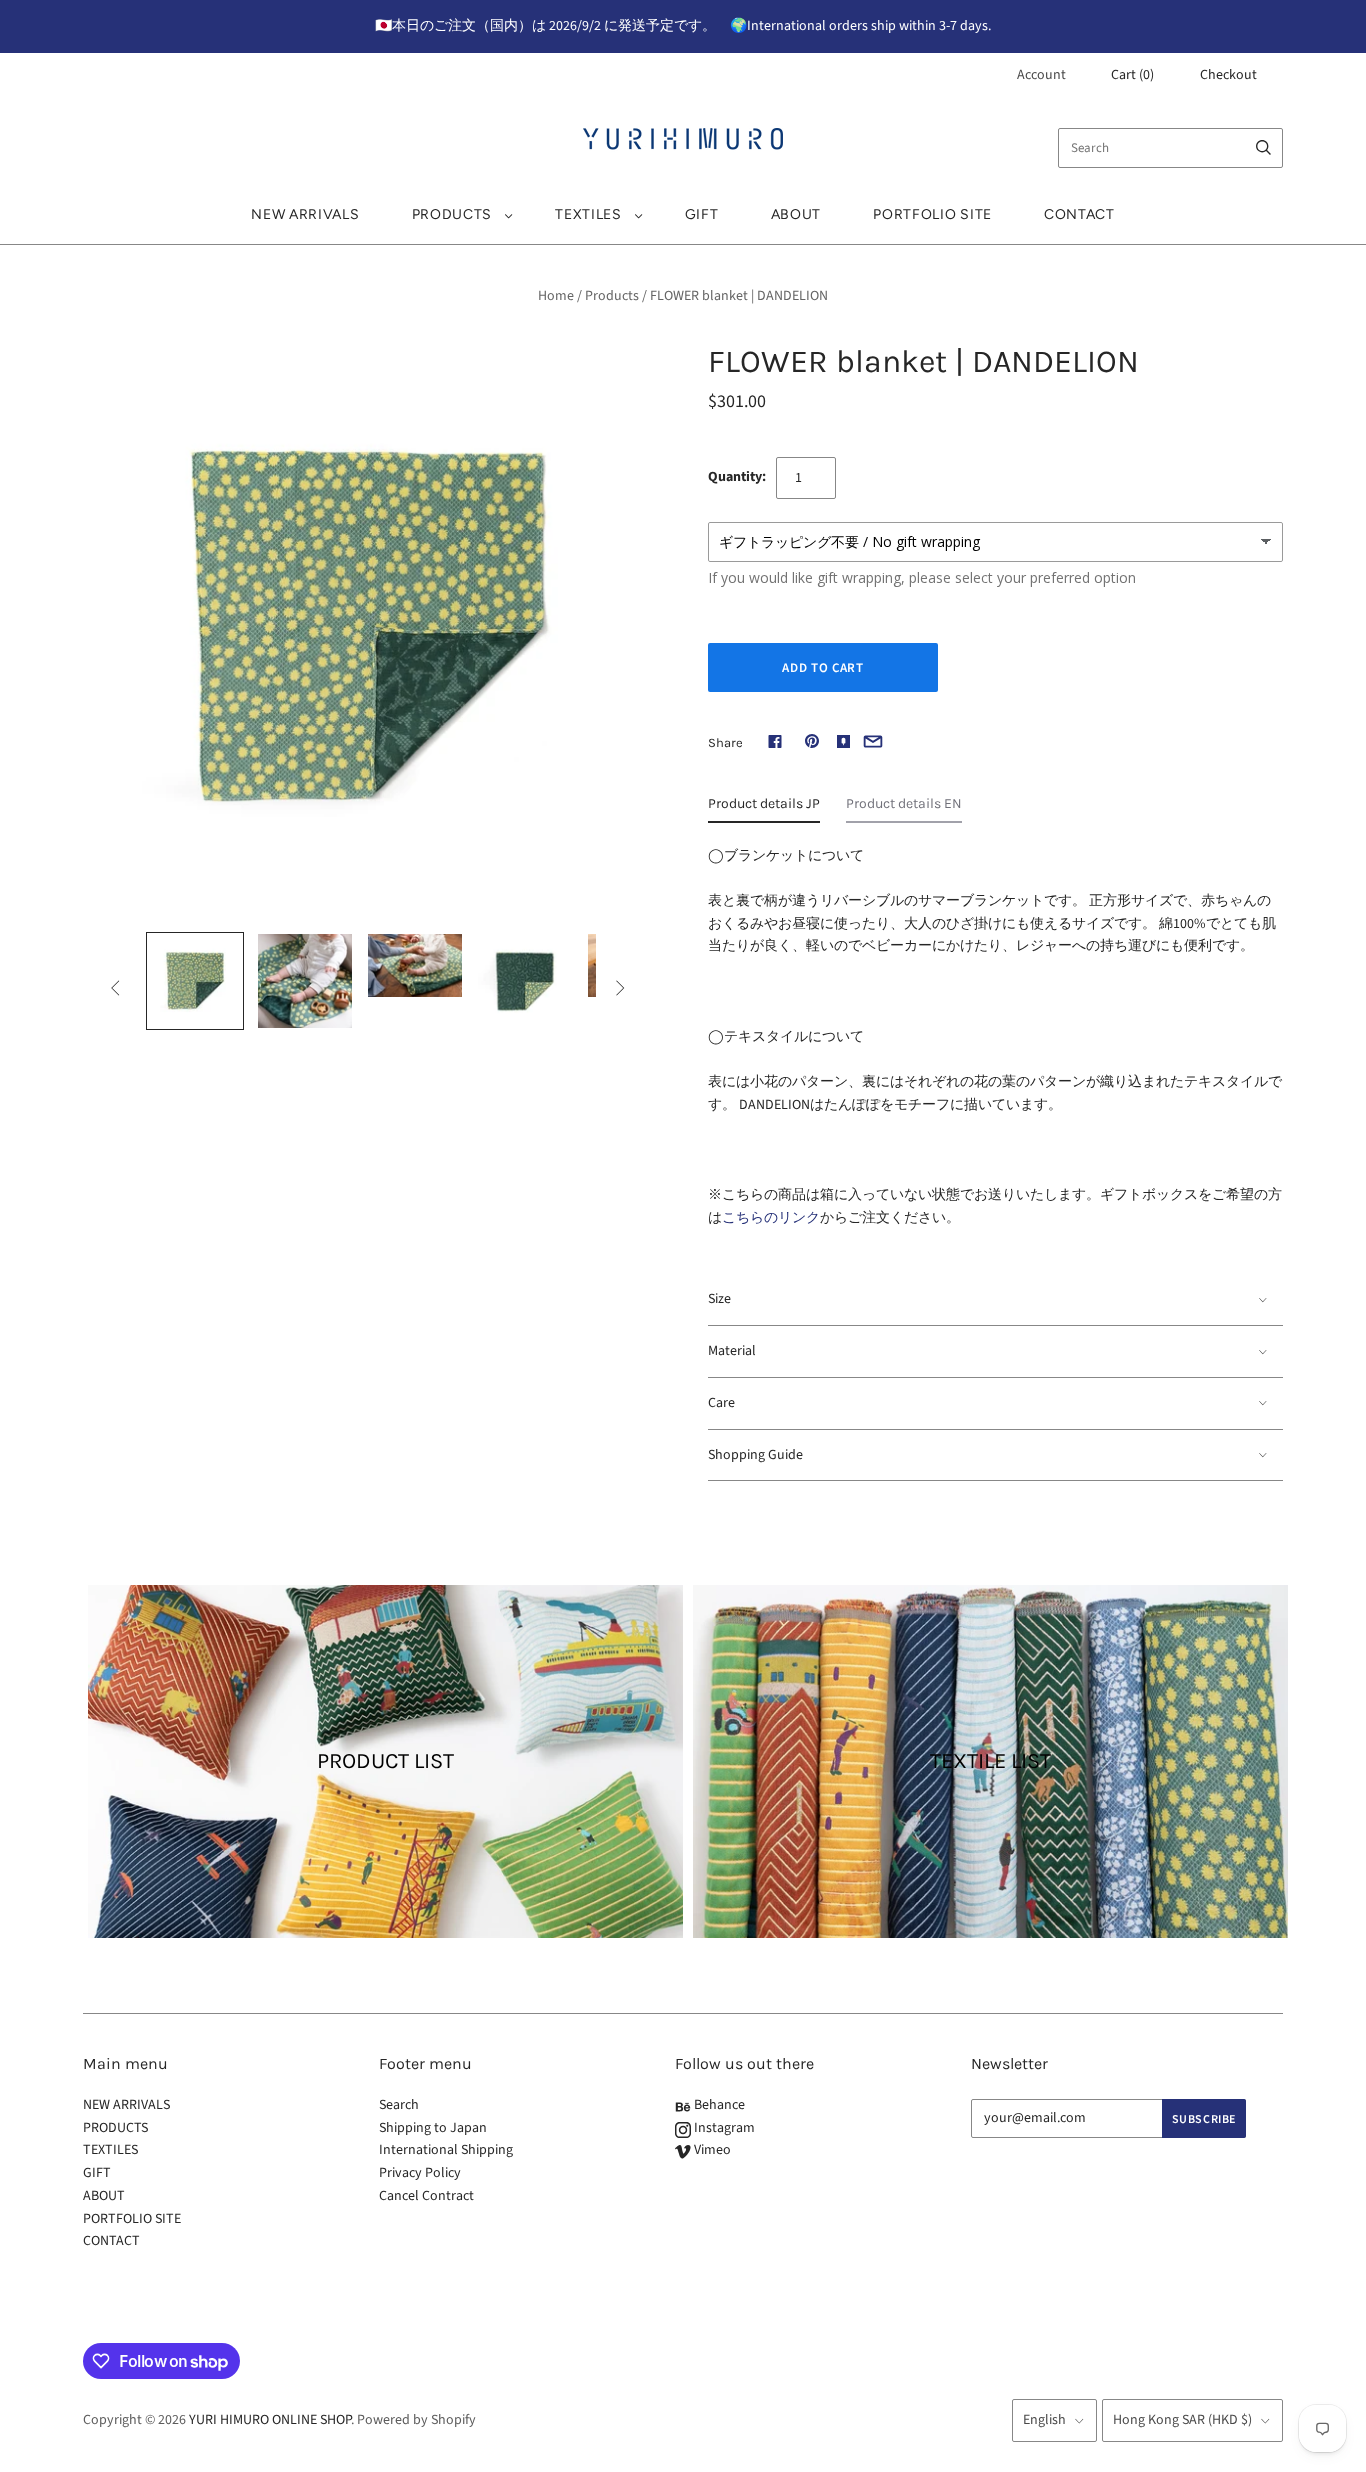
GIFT (702, 214)
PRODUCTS (452, 214)
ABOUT (796, 214)
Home (556, 296)
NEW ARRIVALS (305, 214)
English (1044, 2420)
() (1132, 75)
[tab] (764, 809)
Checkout (1228, 75)
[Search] (1263, 148)
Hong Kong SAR (1182, 2420)
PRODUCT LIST (385, 1761)
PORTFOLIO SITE (932, 214)
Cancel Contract (426, 2196)
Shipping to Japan (433, 2128)
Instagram (723, 2128)
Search (399, 2105)
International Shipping (446, 2150)
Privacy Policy (420, 2173)
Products (612, 296)
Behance (718, 2105)
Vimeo (711, 2150)
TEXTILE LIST (990, 1761)
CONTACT (1079, 214)
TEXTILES (588, 214)
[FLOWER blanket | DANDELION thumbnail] (195, 981)
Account (1041, 75)
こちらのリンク (771, 1218)
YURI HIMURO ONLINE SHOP (270, 2420)
